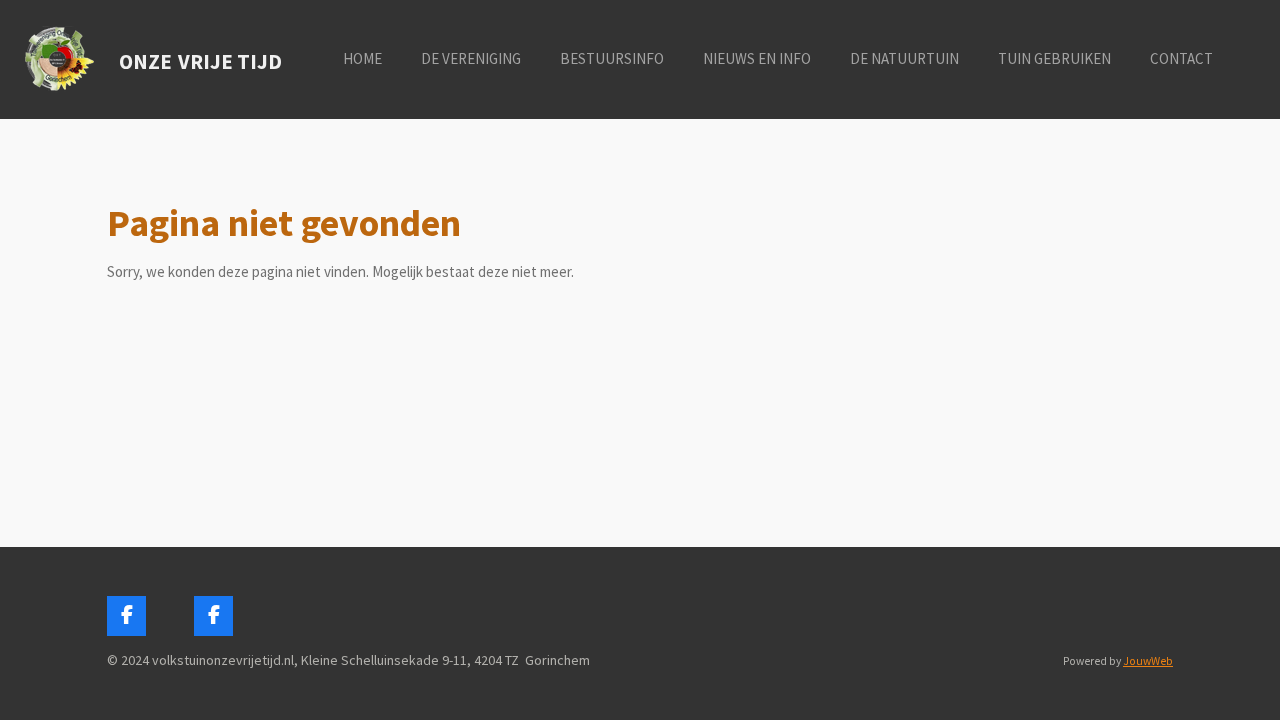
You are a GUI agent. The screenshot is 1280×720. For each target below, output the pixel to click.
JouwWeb (1148, 661)
